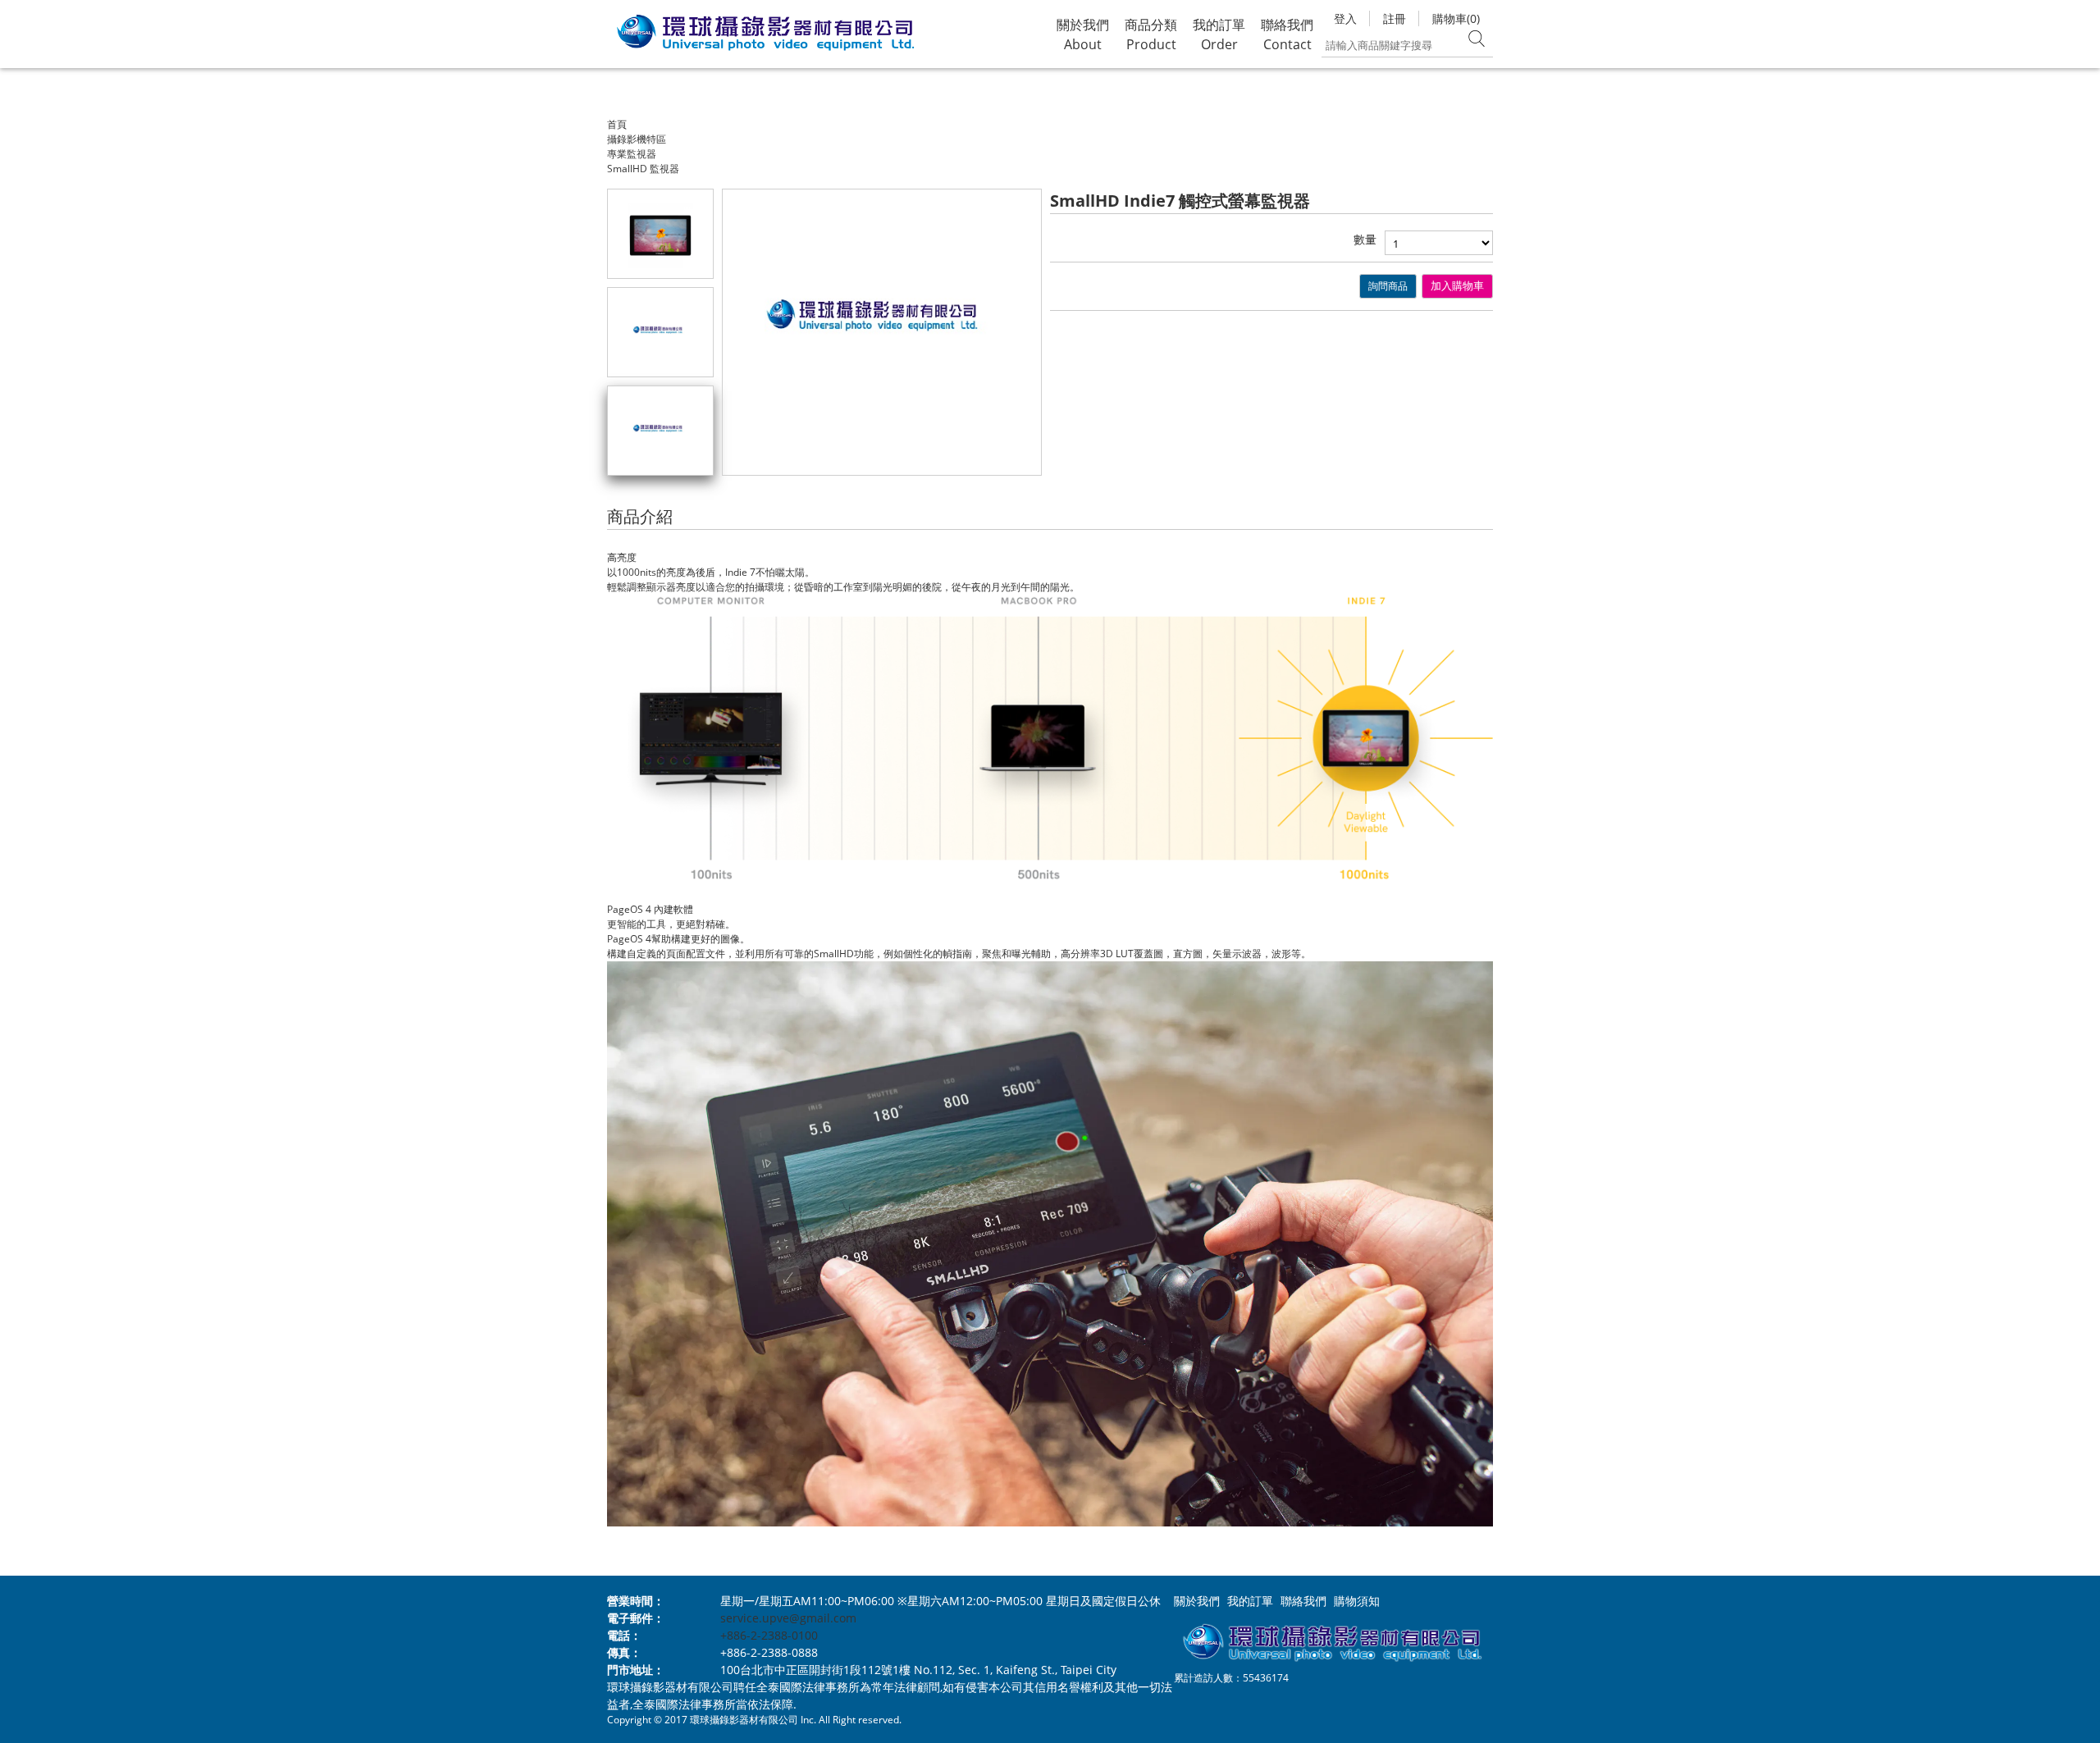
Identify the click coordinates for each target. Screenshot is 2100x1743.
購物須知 (1357, 1601)
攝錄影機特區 (637, 139)
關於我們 (1197, 1601)
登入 (1345, 18)
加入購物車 (1457, 286)
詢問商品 (1388, 286)
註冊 (1395, 18)
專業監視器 (632, 154)
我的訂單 (1250, 1601)
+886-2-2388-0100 (769, 1635)
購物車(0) (1456, 18)
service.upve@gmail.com (788, 1618)
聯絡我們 (1303, 1601)
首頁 (617, 124)
